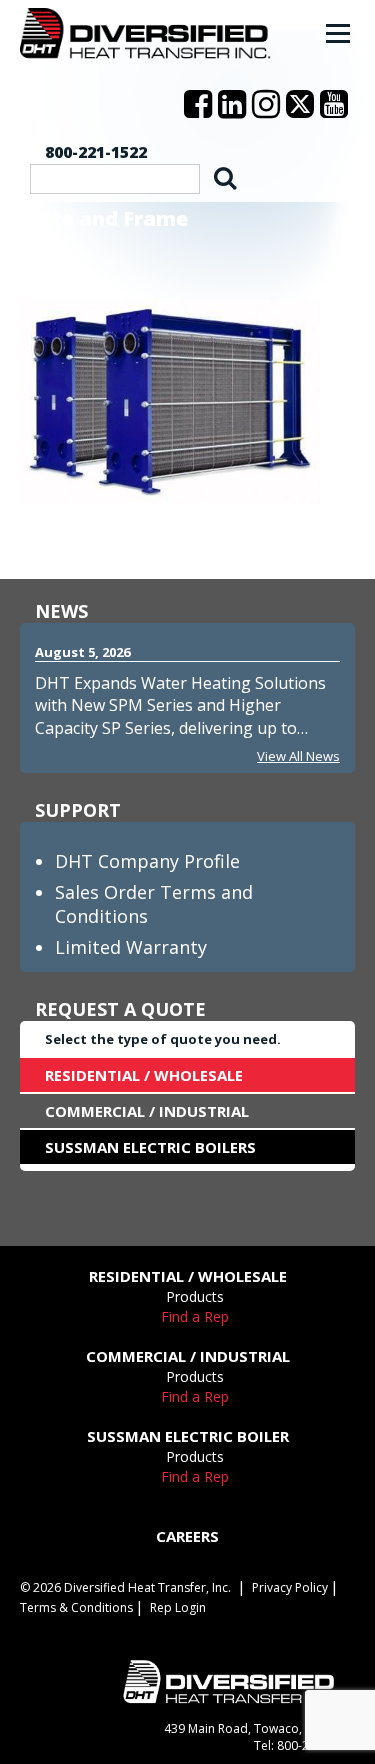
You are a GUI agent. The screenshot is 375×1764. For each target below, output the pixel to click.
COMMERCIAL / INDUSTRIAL (147, 1111)
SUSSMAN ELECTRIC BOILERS (150, 1147)
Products (195, 1296)
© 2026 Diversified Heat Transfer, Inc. (125, 1587)
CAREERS (187, 1536)
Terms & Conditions (76, 1607)
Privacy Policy (290, 1587)
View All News (298, 756)
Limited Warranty (131, 947)
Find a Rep (195, 1316)
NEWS (61, 611)
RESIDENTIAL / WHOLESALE (144, 1075)
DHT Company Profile (147, 861)
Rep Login (178, 1607)
